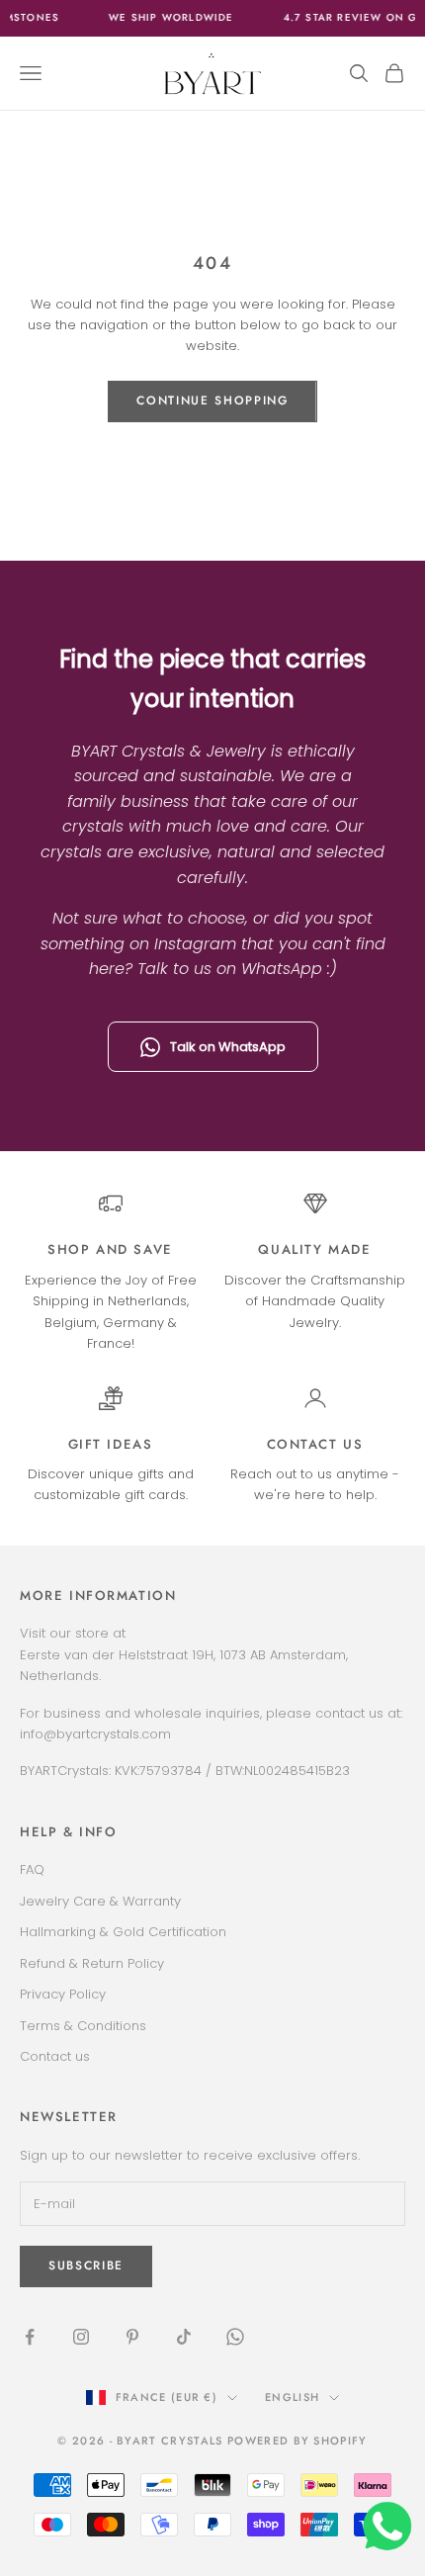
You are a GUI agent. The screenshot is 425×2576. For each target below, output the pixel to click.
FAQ (32, 1869)
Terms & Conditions (83, 2026)
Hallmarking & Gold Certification (123, 1932)
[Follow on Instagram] (81, 2337)
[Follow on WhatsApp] (235, 2337)
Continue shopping (212, 400)
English (292, 2397)
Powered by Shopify (297, 2441)
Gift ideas (111, 1444)
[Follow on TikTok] (184, 2337)
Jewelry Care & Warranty (100, 1901)
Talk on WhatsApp (228, 1047)
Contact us (315, 1444)
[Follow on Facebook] (30, 2337)
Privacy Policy (63, 1994)
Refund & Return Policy (92, 1963)
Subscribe (86, 2265)
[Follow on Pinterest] (132, 2337)
